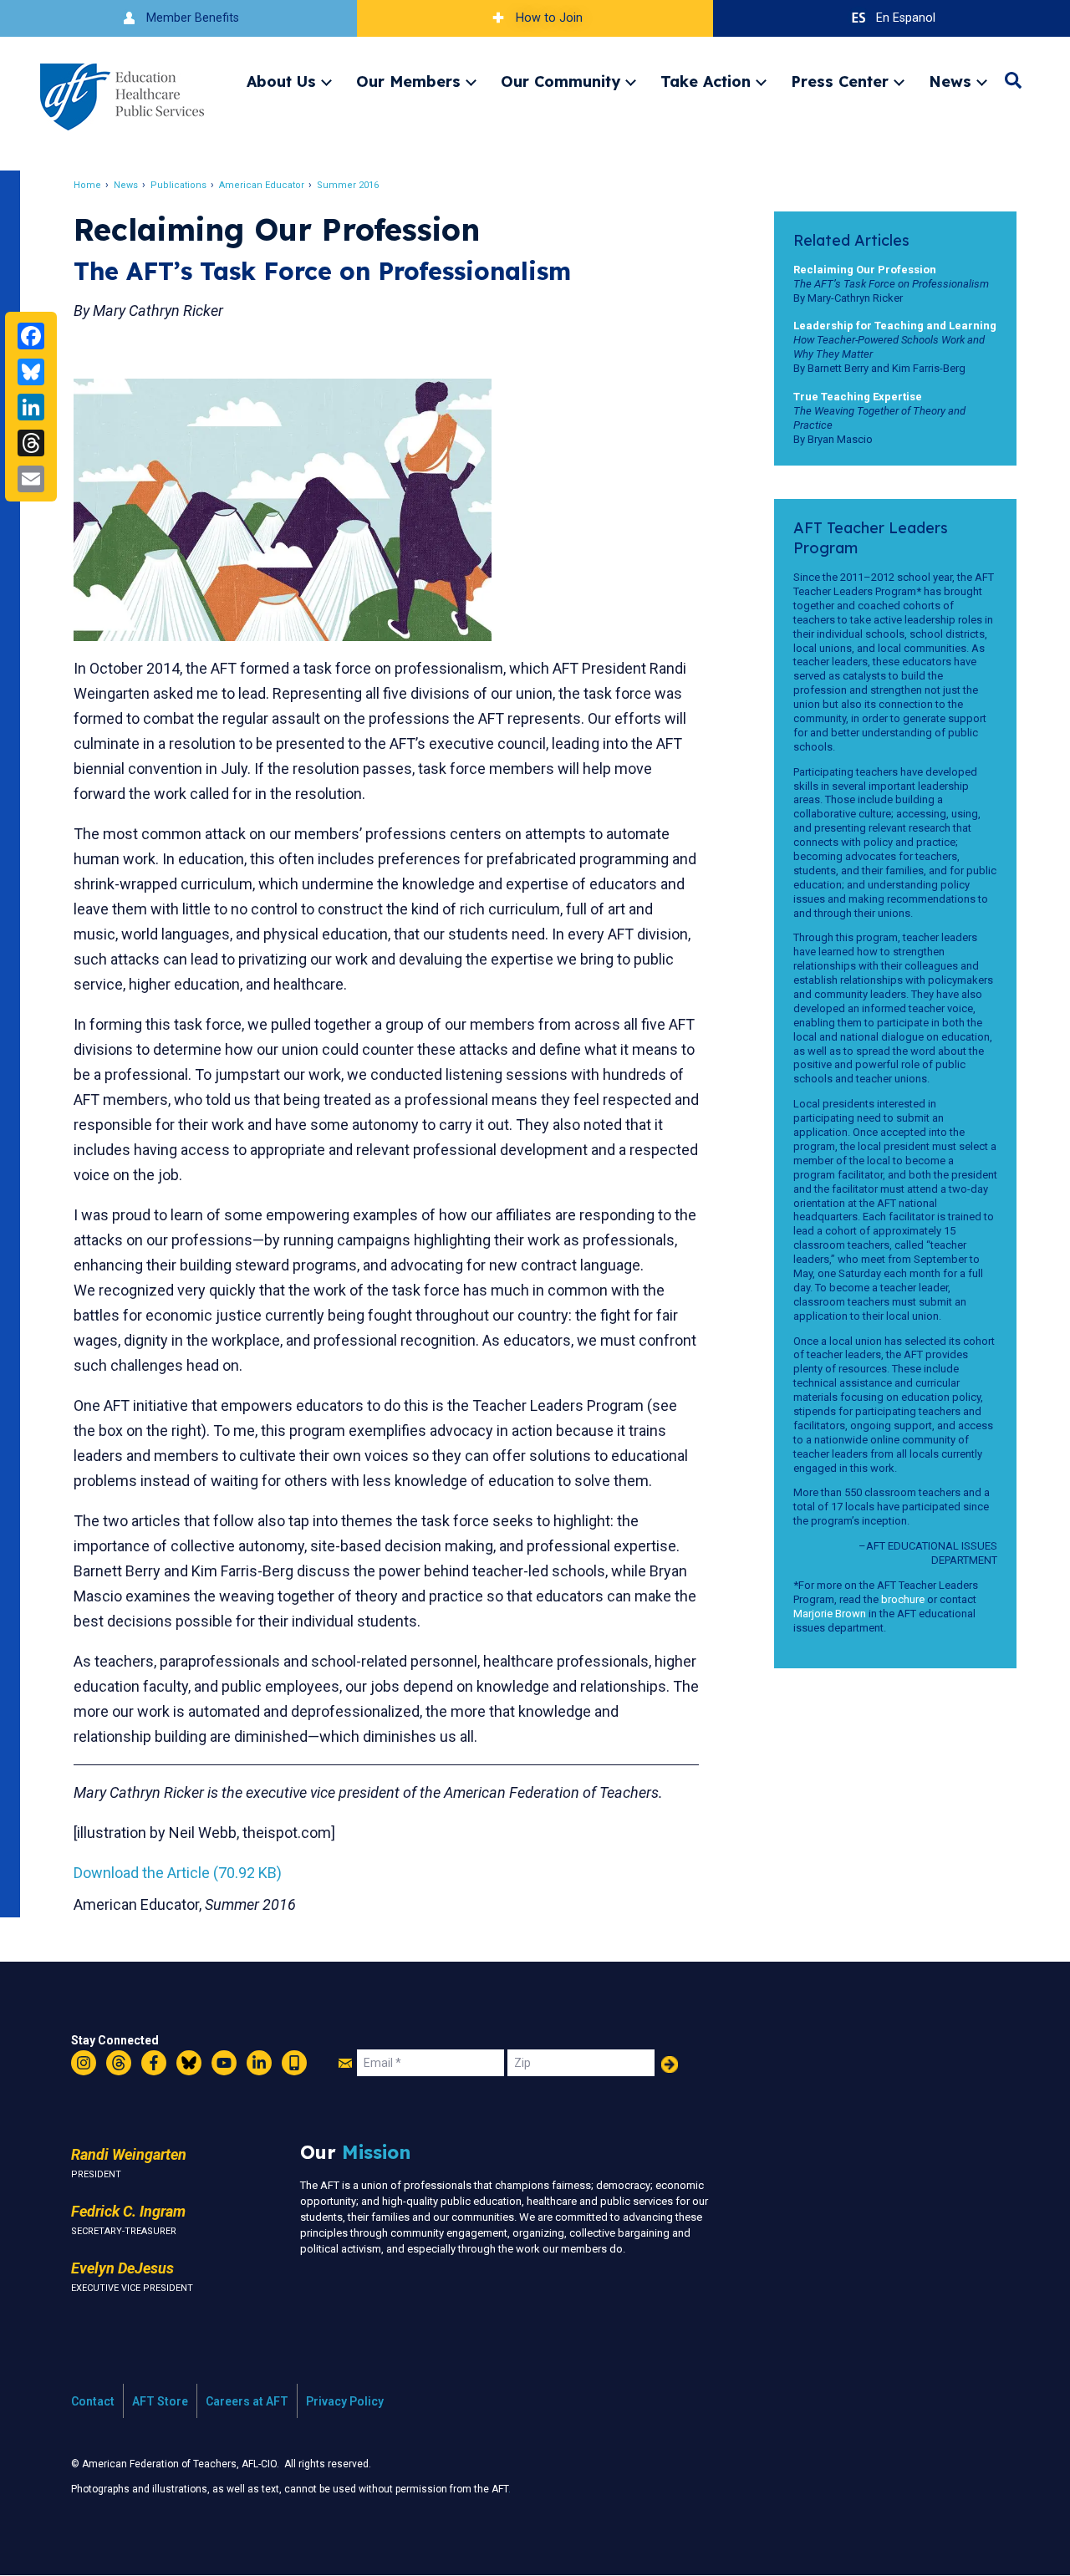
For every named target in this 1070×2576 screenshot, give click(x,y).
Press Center (840, 81)
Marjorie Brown (830, 1614)
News (950, 81)
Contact (93, 2401)
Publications (178, 185)
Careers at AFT (247, 2401)
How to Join (549, 18)
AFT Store (160, 2401)
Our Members (408, 81)
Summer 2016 (348, 185)
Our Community (560, 81)
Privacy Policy (345, 2401)
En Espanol (906, 18)
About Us (281, 81)
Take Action (706, 81)
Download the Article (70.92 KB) (178, 1873)
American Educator (262, 185)
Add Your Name (670, 2064)
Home (87, 185)
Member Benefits (193, 18)
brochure (903, 1599)
